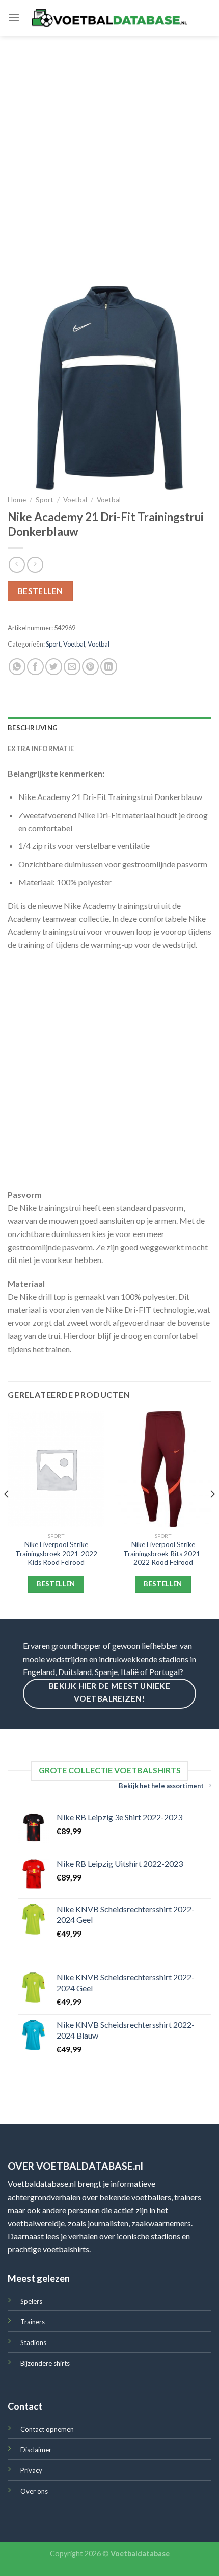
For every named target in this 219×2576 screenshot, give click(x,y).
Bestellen (40, 591)
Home (17, 500)
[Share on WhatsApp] (17, 667)
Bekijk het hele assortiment (161, 1786)
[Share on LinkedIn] (109, 667)
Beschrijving (33, 728)
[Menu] (14, 18)
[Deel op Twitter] (54, 667)
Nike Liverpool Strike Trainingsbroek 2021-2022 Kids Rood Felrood (56, 1553)
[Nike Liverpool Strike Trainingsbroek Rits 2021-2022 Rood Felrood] (163, 1469)
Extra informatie (41, 749)
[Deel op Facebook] (35, 667)
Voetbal (75, 500)
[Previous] (7, 1514)
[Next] (212, 1514)
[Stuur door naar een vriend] (72, 667)
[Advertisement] (109, 150)
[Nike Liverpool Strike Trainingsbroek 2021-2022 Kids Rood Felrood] (56, 1469)
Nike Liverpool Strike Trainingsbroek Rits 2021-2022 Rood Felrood (163, 1553)
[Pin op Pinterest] (90, 667)
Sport (45, 500)
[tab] (109, 728)
